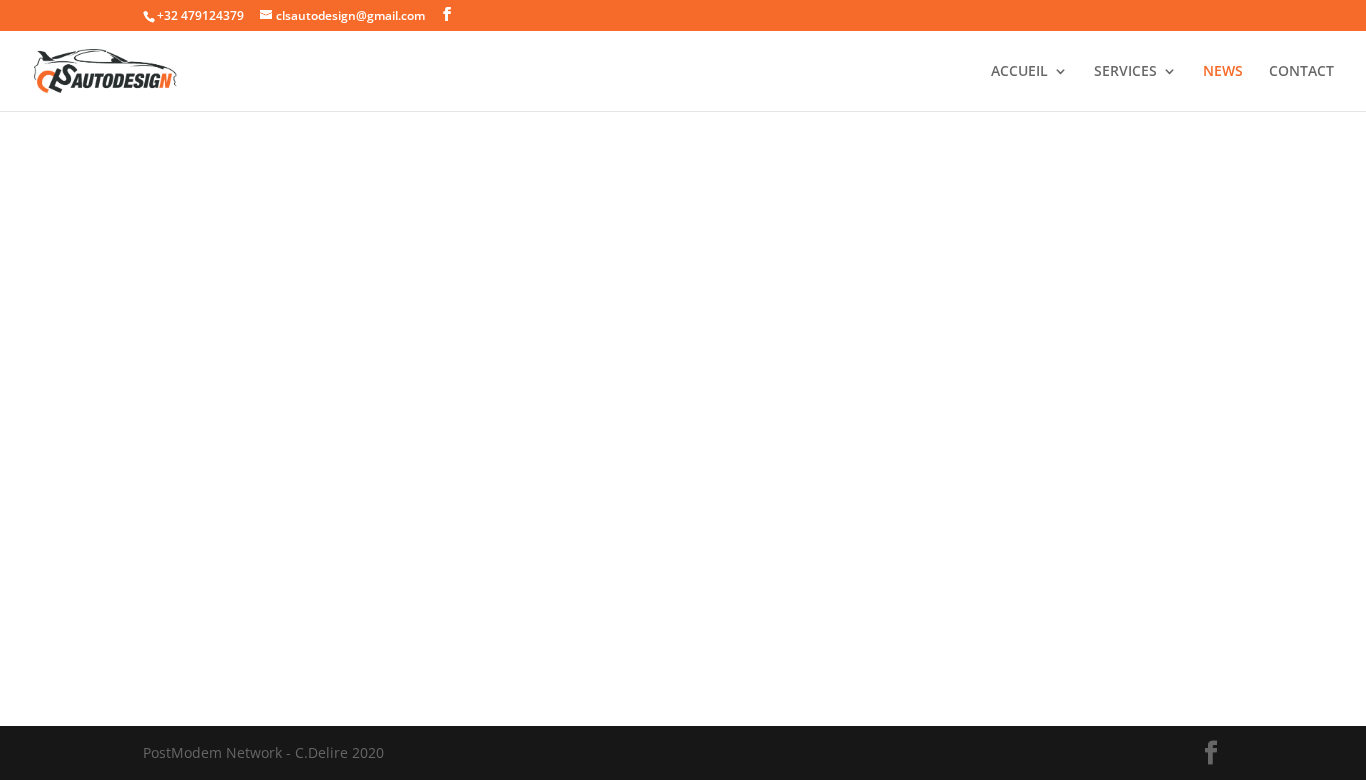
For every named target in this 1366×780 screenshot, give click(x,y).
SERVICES (1125, 72)
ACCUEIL (1019, 72)
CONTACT (1301, 72)
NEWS (1223, 72)
